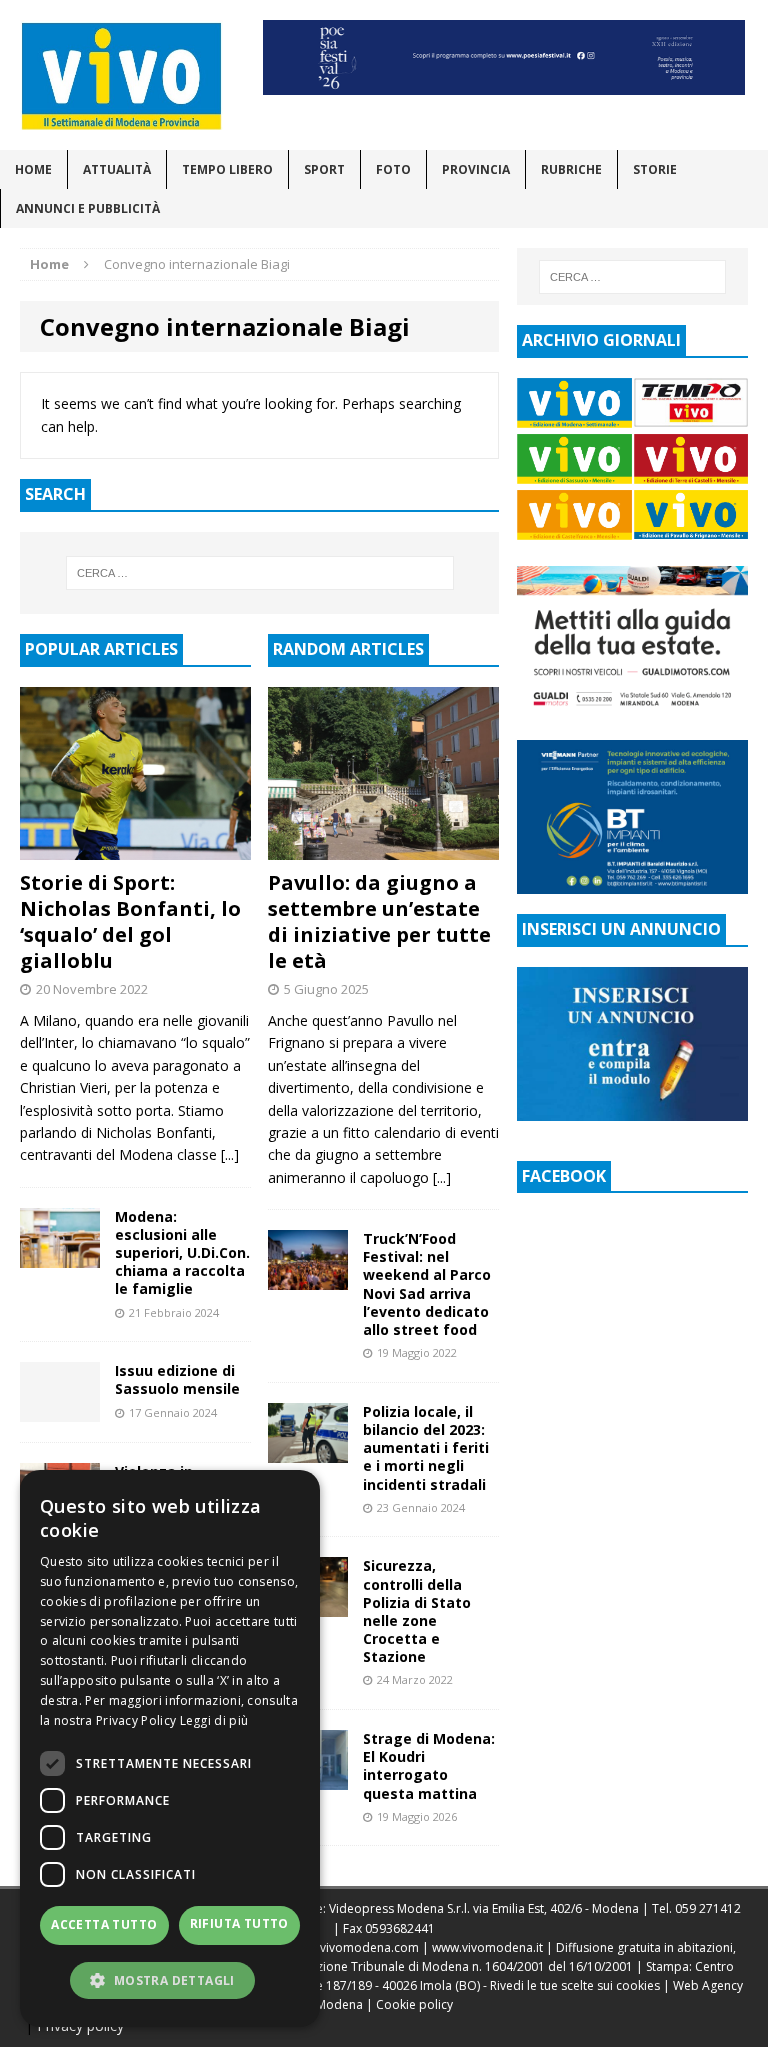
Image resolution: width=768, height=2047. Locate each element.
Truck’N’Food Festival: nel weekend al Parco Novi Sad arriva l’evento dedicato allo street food (427, 1284)
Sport (324, 169)
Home (33, 169)
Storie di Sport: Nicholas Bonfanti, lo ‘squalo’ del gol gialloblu (130, 921)
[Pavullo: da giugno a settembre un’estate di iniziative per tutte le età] (383, 848)
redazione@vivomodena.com (335, 1947)
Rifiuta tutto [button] (239, 1923)
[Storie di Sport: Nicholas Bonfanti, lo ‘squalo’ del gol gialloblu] (135, 848)
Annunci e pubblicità (88, 208)
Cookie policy (414, 2004)
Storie (655, 169)
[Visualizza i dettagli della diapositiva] (504, 57)
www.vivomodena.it (487, 1947)
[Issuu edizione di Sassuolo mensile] (60, 1410)
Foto (393, 169)
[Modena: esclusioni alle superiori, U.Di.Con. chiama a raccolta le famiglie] (60, 1255)
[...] (230, 1154)
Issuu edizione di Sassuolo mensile (177, 1379)
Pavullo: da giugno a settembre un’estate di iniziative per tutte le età (379, 921)
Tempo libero (227, 169)
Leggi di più (214, 1720)
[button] (170, 1980)
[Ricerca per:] (259, 573)
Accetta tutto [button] (104, 1924)
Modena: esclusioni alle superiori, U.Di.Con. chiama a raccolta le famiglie (182, 1253)
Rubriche (571, 169)
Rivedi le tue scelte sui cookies (575, 1985)
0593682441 (400, 1928)
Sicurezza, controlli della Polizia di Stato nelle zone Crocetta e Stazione (417, 1611)
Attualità (117, 169)
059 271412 (708, 1908)
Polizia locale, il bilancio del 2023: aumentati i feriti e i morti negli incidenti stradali (426, 1448)
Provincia (476, 169)
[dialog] (170, 1748)
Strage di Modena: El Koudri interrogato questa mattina (429, 1766)
